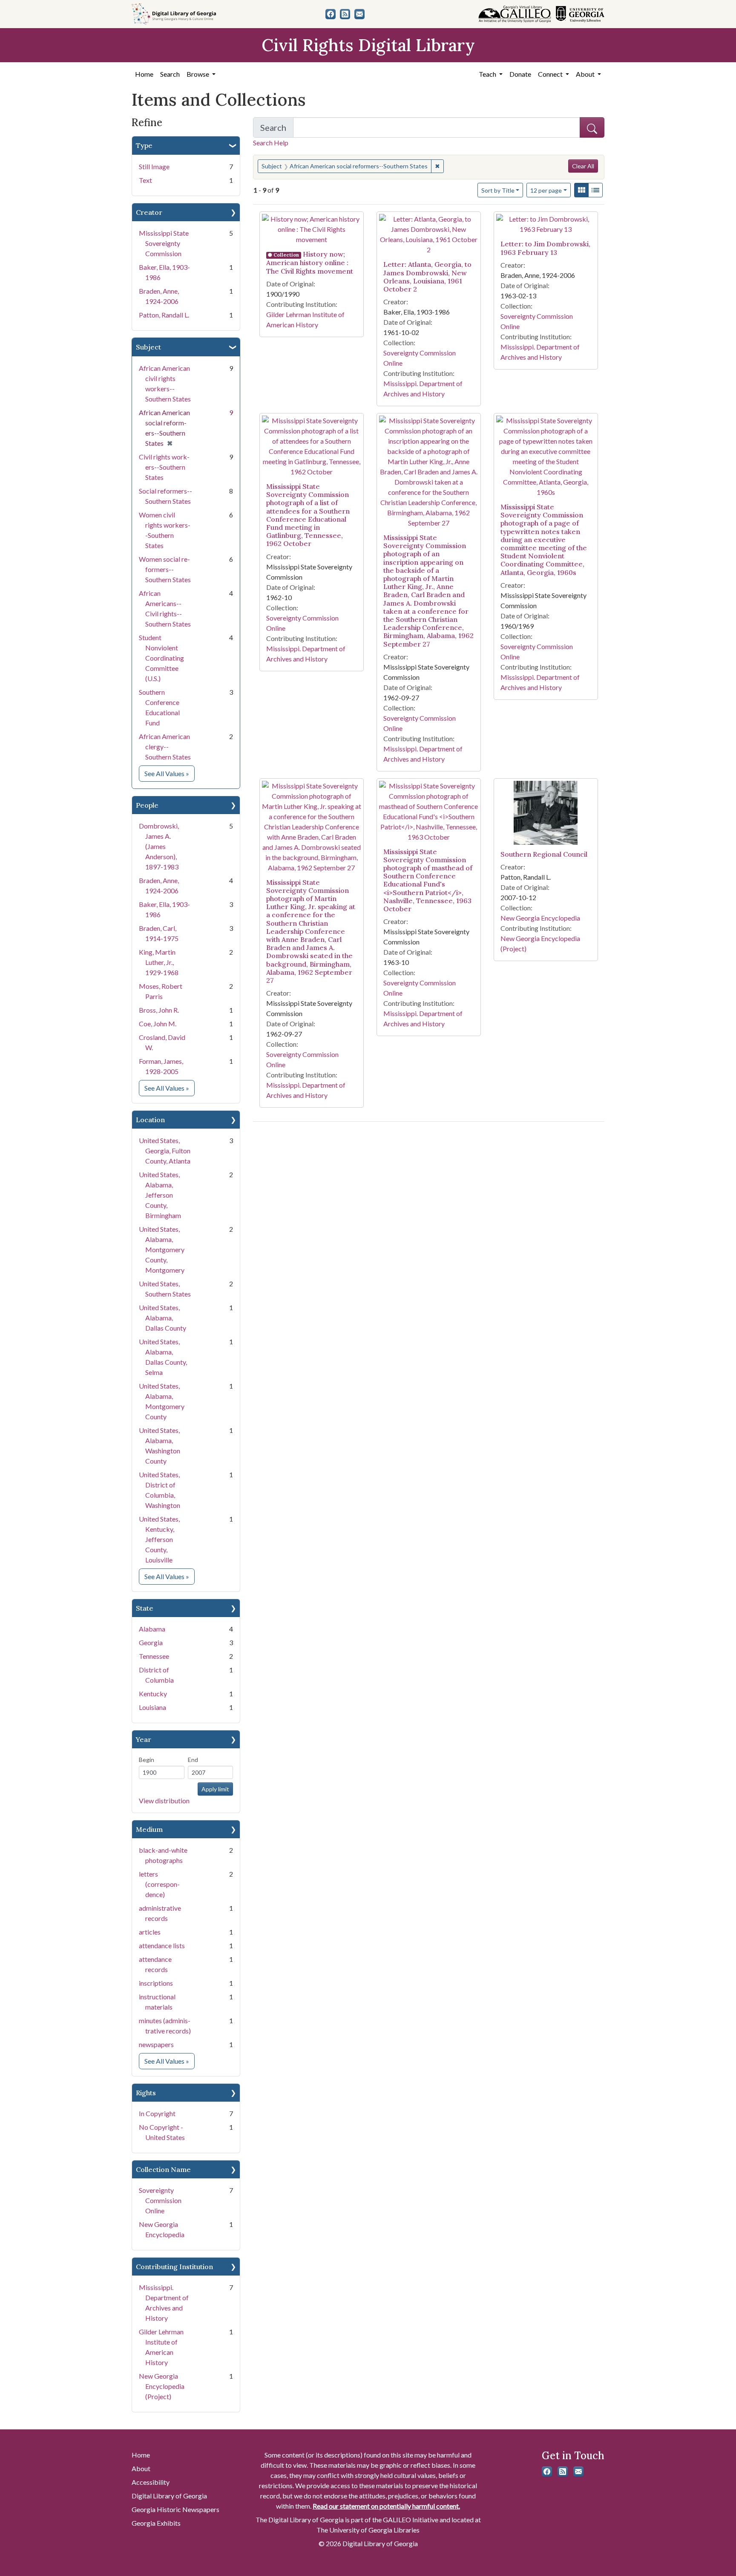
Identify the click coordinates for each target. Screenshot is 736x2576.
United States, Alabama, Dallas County (162, 1318)
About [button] (586, 74)
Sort (498, 190)
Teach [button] (488, 74)
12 (546, 190)
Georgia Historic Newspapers (175, 2509)
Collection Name (163, 2169)
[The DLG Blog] (345, 14)
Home (144, 74)
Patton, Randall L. (164, 315)
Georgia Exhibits (156, 2523)
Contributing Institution (174, 2267)
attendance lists (162, 1945)
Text (145, 180)
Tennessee (154, 1656)
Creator (149, 212)
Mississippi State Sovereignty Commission (164, 243)
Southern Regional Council (544, 854)
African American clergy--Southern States (165, 747)
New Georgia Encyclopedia (540, 918)
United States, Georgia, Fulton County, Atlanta (165, 1151)
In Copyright (157, 2113)
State (145, 1608)
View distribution (164, 1801)
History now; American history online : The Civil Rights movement (310, 262)
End (193, 1760)
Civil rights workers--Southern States (164, 467)
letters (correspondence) (159, 1884)
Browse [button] (198, 74)
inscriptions (156, 1983)
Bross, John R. (159, 1010)
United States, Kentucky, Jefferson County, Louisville (159, 1539)
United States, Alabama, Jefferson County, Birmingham (160, 1195)
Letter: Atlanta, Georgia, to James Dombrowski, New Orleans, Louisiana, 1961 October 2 (427, 277)
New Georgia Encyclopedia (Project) (162, 2386)
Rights (146, 2093)
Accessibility (151, 2482)
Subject (148, 347)
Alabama (152, 1629)
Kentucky (153, 1694)
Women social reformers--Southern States (165, 569)
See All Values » (170, 773)
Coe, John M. (158, 1024)
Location (150, 1120)
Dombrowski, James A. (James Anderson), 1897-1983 (159, 846)
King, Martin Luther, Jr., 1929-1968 (159, 962)
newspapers (156, 2044)
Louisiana (152, 1707)
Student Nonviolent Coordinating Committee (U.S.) (161, 658)
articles (150, 1932)
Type (144, 145)
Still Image (154, 166)
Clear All (583, 166)
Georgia (151, 1642)
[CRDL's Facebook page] (331, 14)
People (147, 805)
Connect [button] (551, 74)
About (141, 2468)
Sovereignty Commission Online (160, 2200)
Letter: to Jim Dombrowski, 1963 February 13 (545, 248)
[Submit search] (592, 127)
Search (170, 74)
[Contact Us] (359, 14)
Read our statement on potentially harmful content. (386, 2506)
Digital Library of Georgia (169, 2496)
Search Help (271, 143)
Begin (147, 1760)
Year (144, 1739)
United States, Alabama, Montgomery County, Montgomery (162, 1249)
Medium (149, 1829)
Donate (520, 74)
